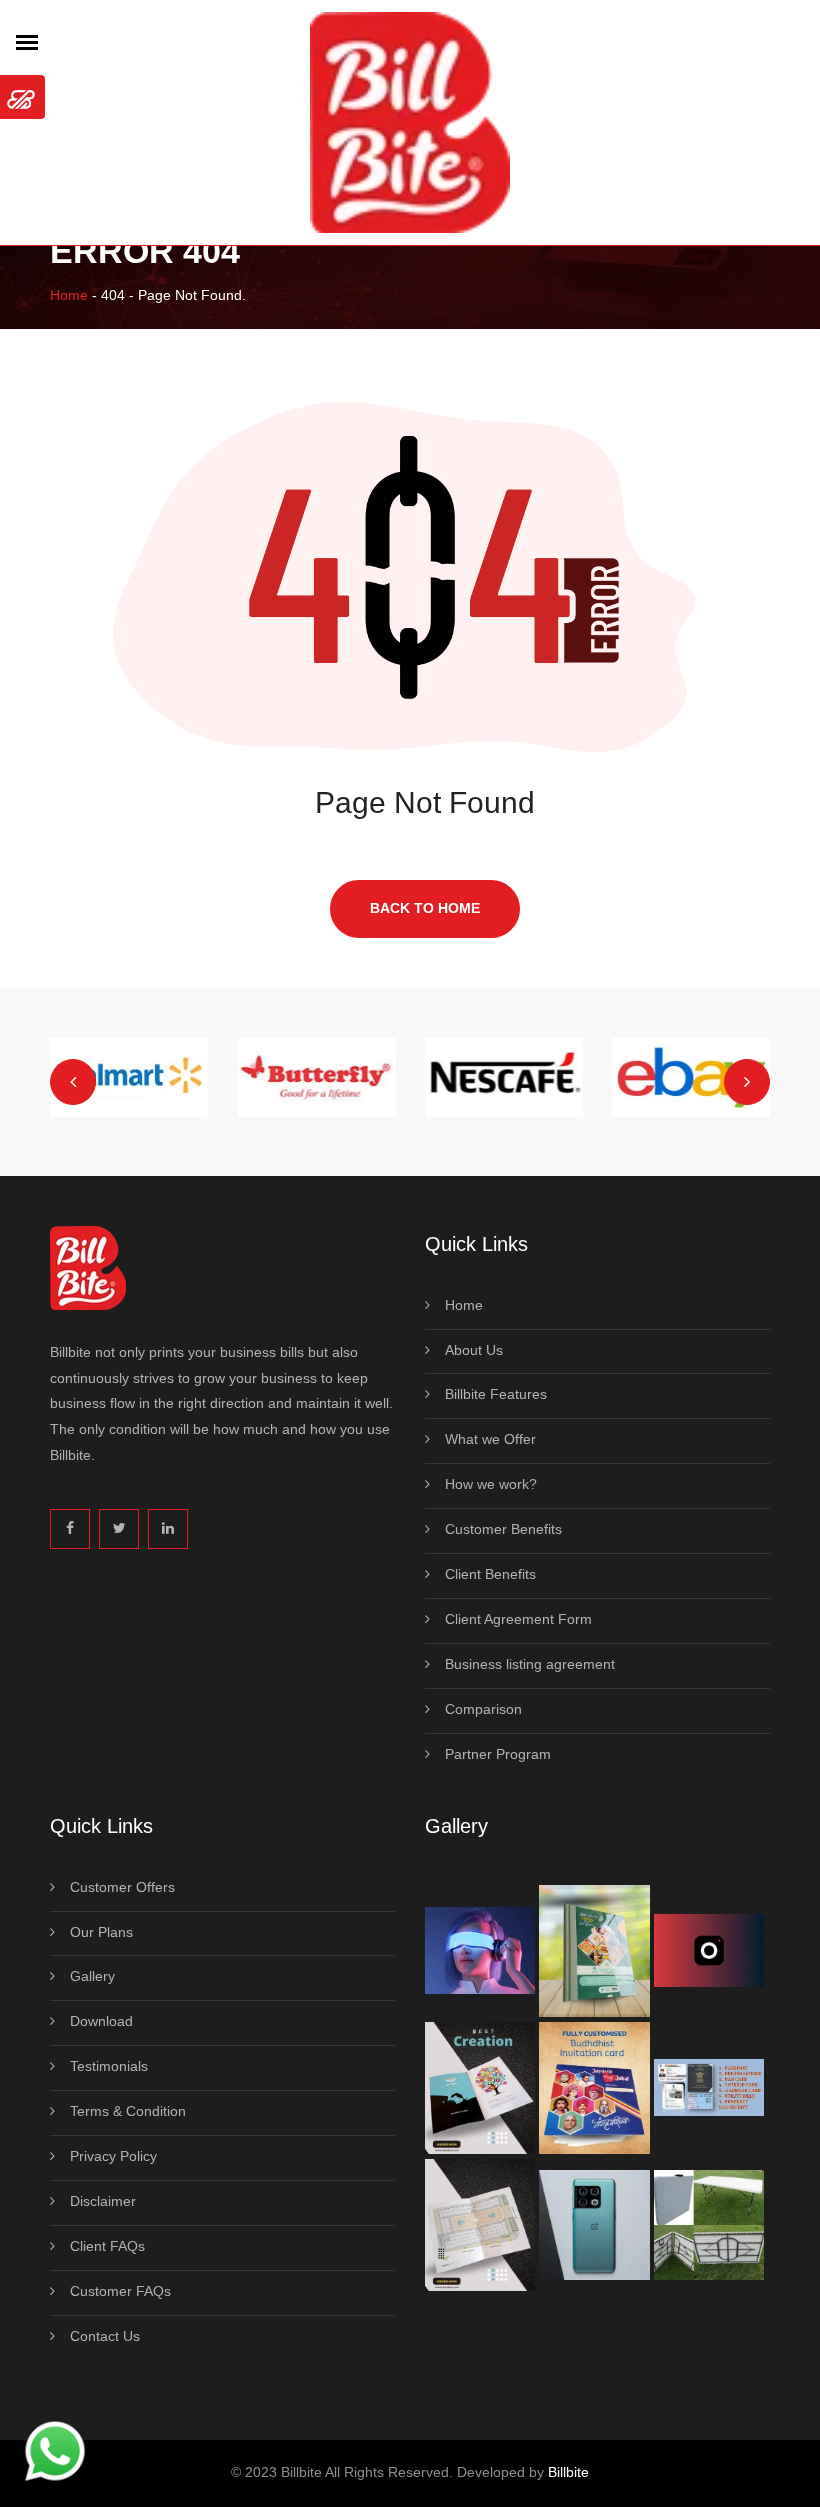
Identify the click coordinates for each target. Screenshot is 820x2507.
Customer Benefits (503, 1529)
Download (101, 2021)
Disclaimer (103, 2201)
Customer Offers (122, 1887)
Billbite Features (496, 1394)
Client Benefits (490, 1574)
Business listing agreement (530, 1664)
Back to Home (425, 908)
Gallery (92, 1976)
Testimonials (109, 2066)
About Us (474, 1350)
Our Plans (101, 1932)
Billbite (568, 2472)
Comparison (483, 1709)
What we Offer (490, 1439)
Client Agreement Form (518, 1619)
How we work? (491, 1484)
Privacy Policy (113, 2156)
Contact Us (105, 2336)
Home (69, 295)
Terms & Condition (128, 2111)
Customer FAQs (120, 2291)
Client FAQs (107, 2246)
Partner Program (498, 1754)
